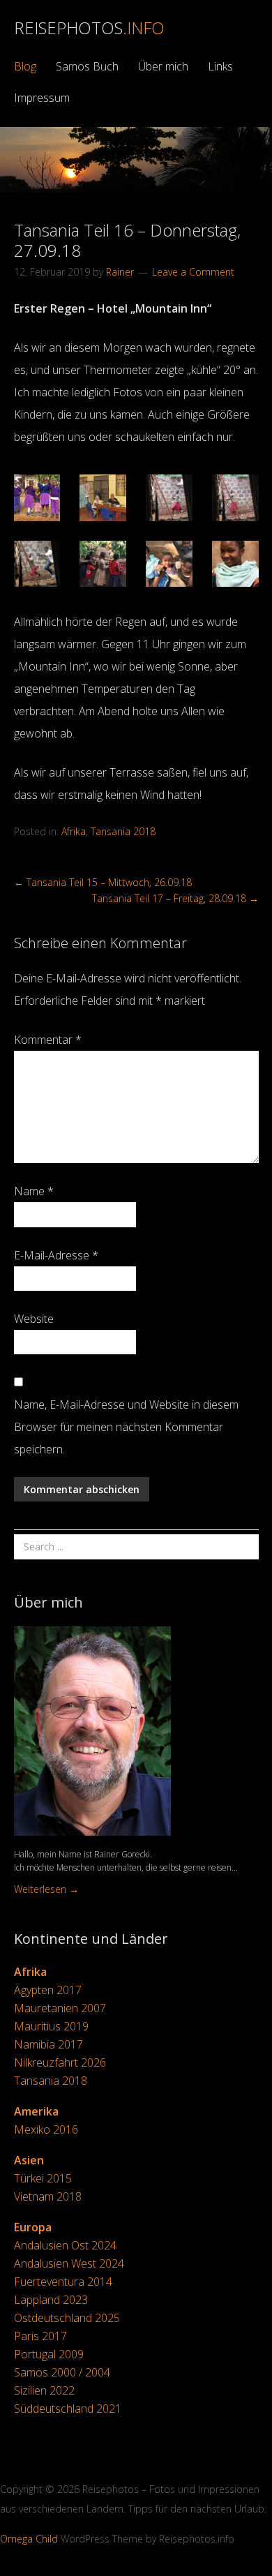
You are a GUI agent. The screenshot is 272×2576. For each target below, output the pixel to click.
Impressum (42, 98)
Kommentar (48, 1040)
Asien (29, 2160)
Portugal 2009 (49, 2354)
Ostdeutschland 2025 (67, 2318)
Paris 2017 (40, 2336)
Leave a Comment (193, 272)
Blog (25, 66)
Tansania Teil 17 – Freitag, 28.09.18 (175, 898)
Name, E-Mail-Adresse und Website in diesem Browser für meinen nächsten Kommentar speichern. (126, 1427)
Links (220, 66)
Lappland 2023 (51, 2300)
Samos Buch (87, 66)
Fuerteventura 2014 (63, 2282)
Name (34, 1191)
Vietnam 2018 (48, 2196)
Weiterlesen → (46, 1889)
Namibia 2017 (48, 2044)
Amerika (36, 2111)
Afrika (74, 831)
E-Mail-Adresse (56, 1255)
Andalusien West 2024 (69, 2263)
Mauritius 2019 (51, 2026)
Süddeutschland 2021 (68, 2409)
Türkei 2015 (43, 2178)
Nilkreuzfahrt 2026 (60, 2062)
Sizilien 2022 (44, 2390)
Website (34, 1319)
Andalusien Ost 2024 (65, 2245)
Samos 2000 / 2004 (62, 2372)
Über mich (163, 66)
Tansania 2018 (123, 831)
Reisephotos (89, 28)
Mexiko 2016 (46, 2129)
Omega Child (29, 2539)
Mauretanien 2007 (60, 2008)
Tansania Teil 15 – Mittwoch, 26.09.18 (103, 882)
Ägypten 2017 (48, 1990)
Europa (33, 2227)
